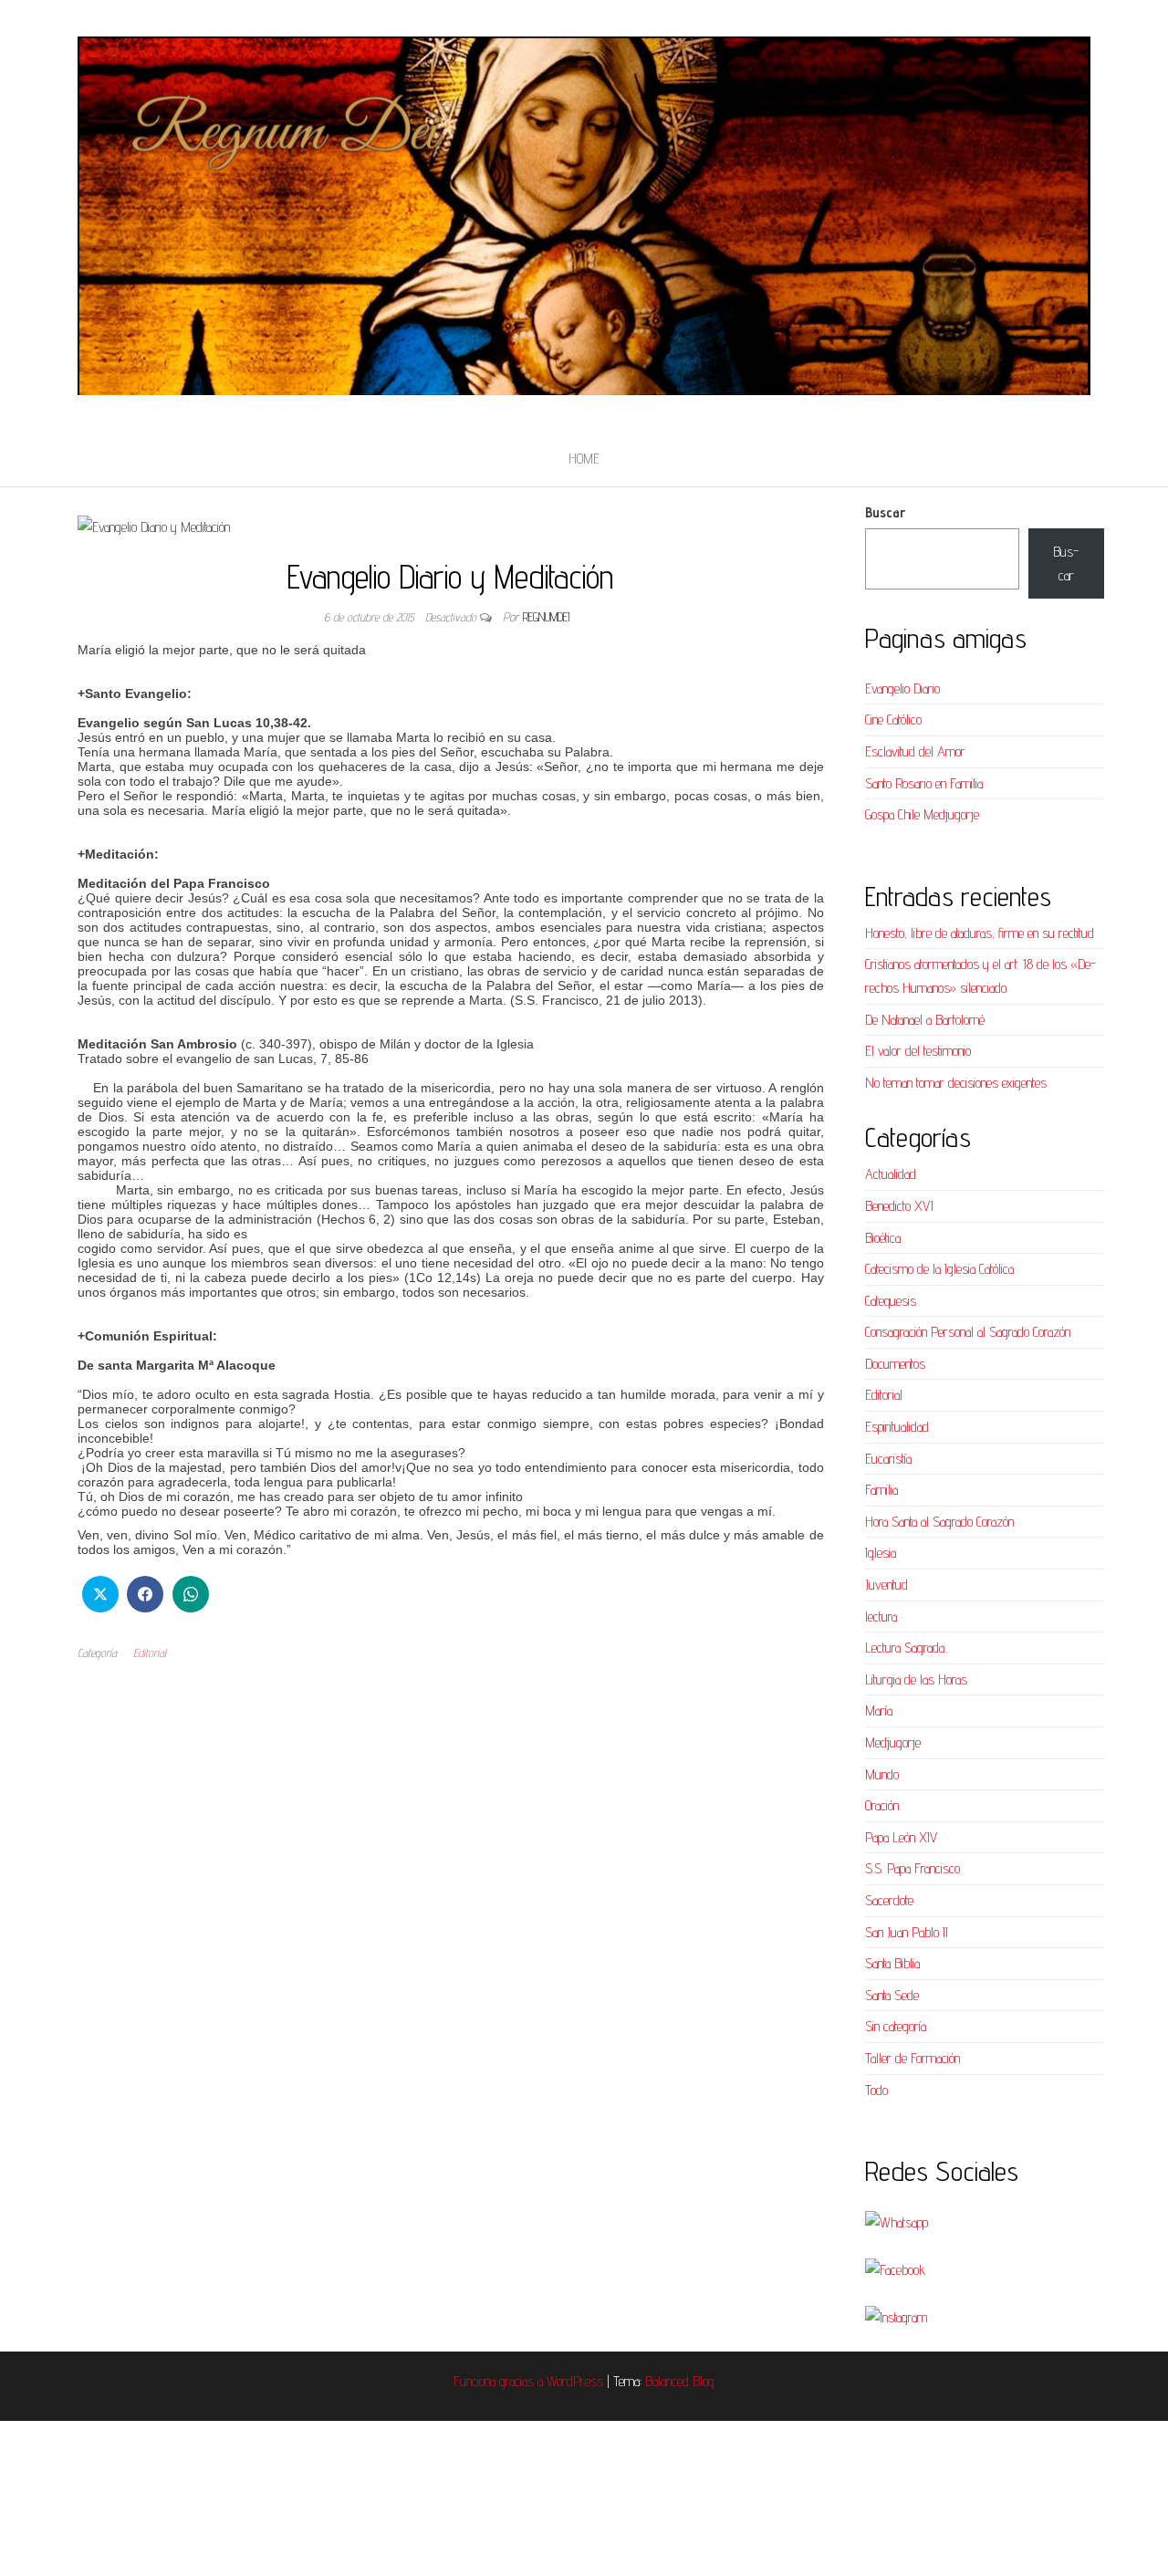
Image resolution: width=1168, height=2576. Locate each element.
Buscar (885, 512)
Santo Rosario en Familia (924, 783)
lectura (881, 1617)
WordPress (575, 2381)
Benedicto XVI (899, 1206)
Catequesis (891, 1301)
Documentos (895, 1364)
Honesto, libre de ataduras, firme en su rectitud (980, 933)
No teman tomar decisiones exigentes (956, 1083)
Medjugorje (893, 1742)
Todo (876, 2090)
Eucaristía (888, 1459)
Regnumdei (546, 617)
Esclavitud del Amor (915, 751)
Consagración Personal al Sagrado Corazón (968, 1332)
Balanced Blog (680, 2381)
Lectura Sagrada (905, 1648)
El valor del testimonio (918, 1051)
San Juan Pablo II (907, 1932)
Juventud (886, 1585)
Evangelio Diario (902, 688)
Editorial (150, 1653)
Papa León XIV (901, 1837)
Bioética (883, 1238)
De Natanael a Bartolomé (925, 1020)
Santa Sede (892, 1995)
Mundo (882, 1774)
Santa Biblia (892, 1963)
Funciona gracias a (500, 2381)
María (879, 1710)
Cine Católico (893, 720)
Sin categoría (896, 2026)
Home (584, 459)
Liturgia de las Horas (916, 1679)
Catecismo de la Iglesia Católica (939, 1269)
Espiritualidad (897, 1427)
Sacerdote (889, 1900)
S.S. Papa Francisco (912, 1868)
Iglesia (881, 1553)
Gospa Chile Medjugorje (922, 814)
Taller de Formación (912, 2058)
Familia (881, 1490)
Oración (882, 1805)
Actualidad (891, 1174)
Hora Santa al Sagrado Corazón (939, 1522)
